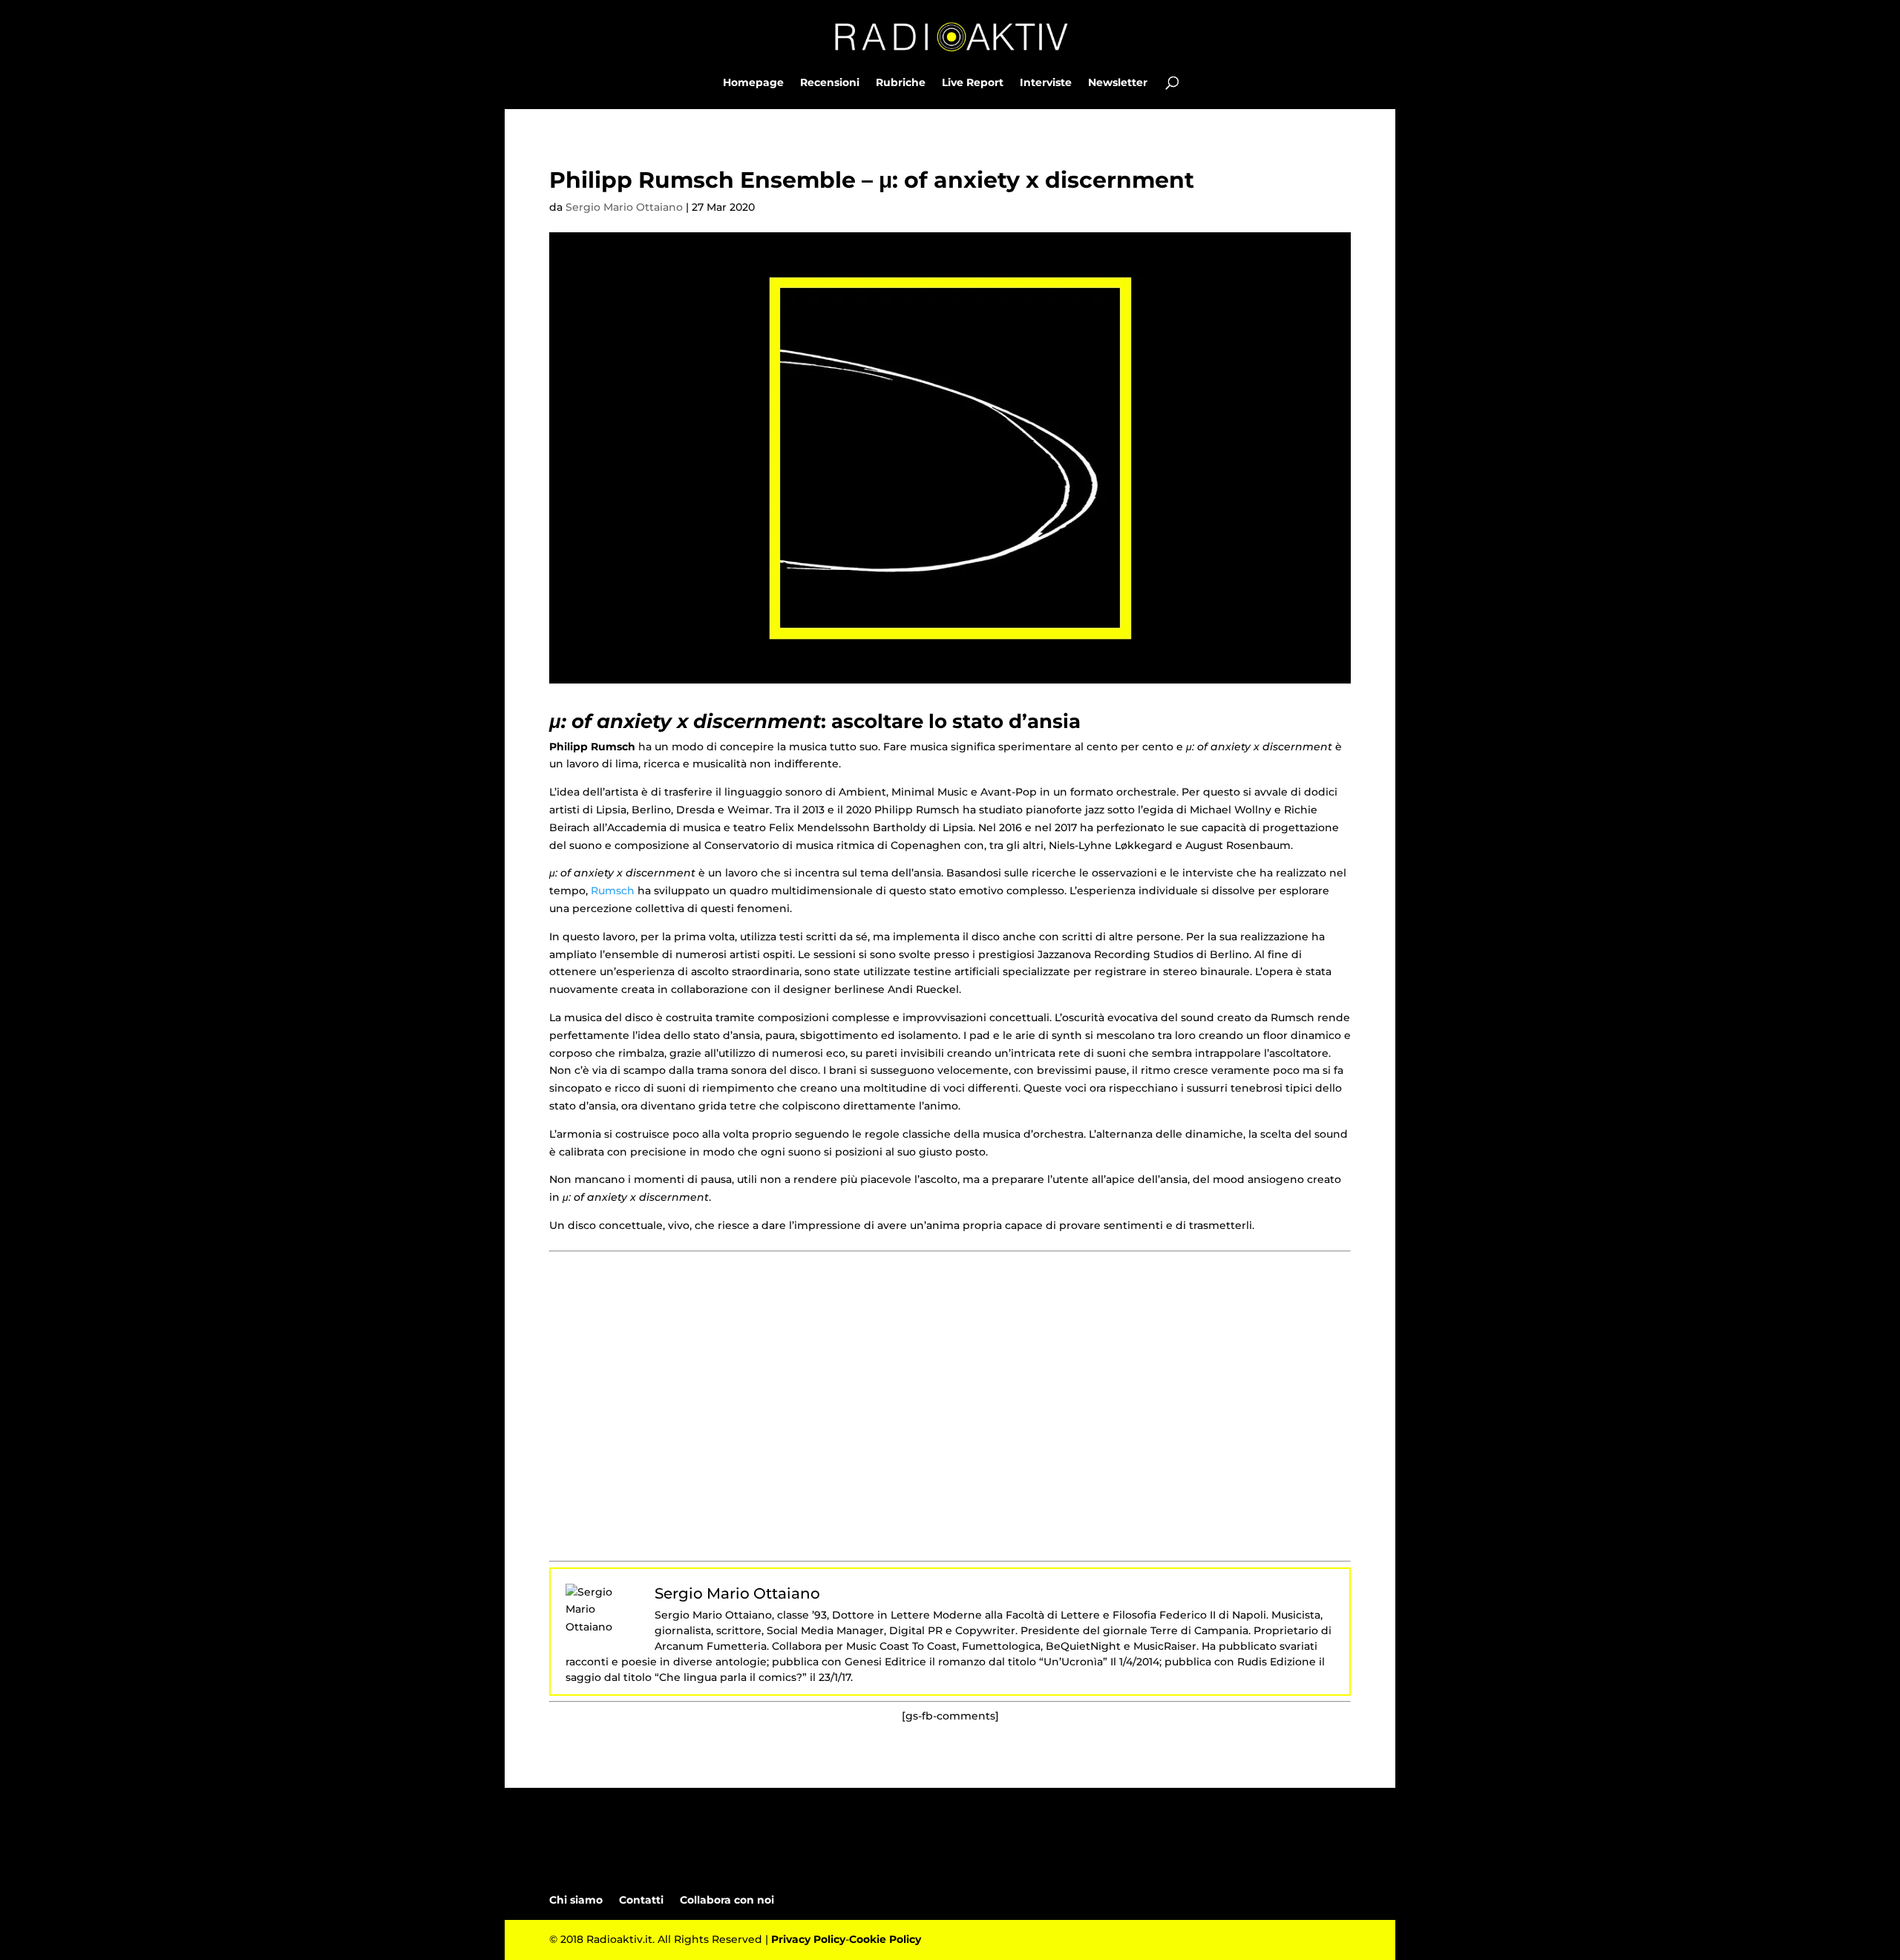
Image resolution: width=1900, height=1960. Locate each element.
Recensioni (830, 83)
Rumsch (613, 891)
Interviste (1046, 83)
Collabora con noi (727, 1900)
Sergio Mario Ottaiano (624, 207)
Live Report (973, 83)
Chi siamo (576, 1900)
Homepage (753, 83)
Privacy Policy (808, 1939)
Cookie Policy (885, 1939)
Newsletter (1118, 83)
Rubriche (901, 83)
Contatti (641, 1900)
